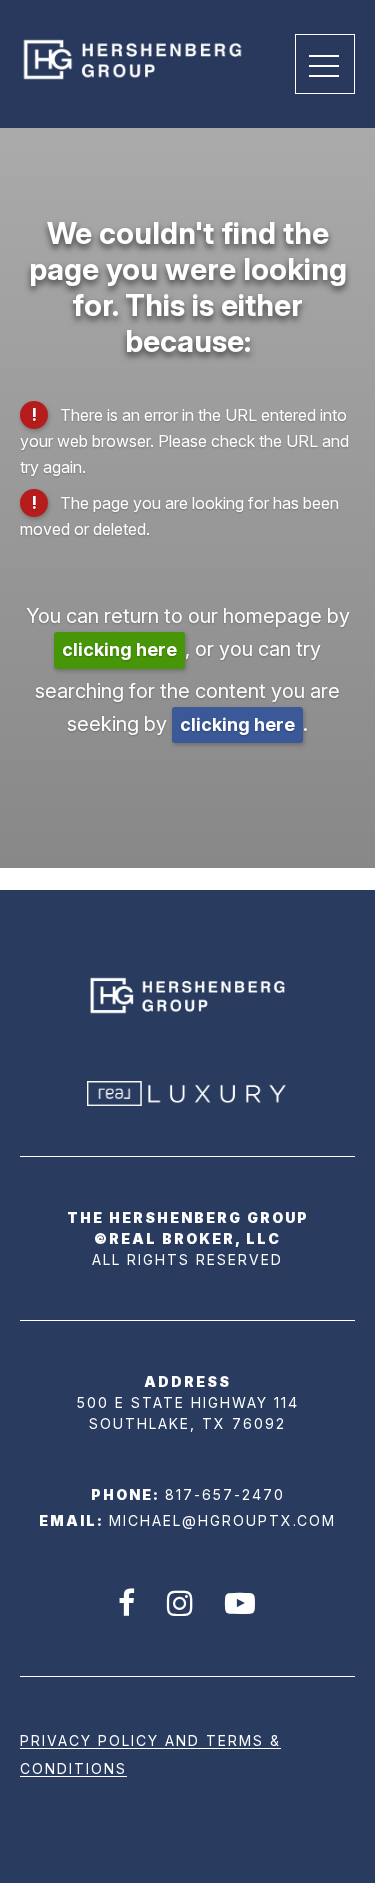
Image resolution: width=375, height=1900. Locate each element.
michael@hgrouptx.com (222, 1520)
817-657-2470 (225, 1494)
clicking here (119, 649)
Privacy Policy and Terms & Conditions (150, 1754)
